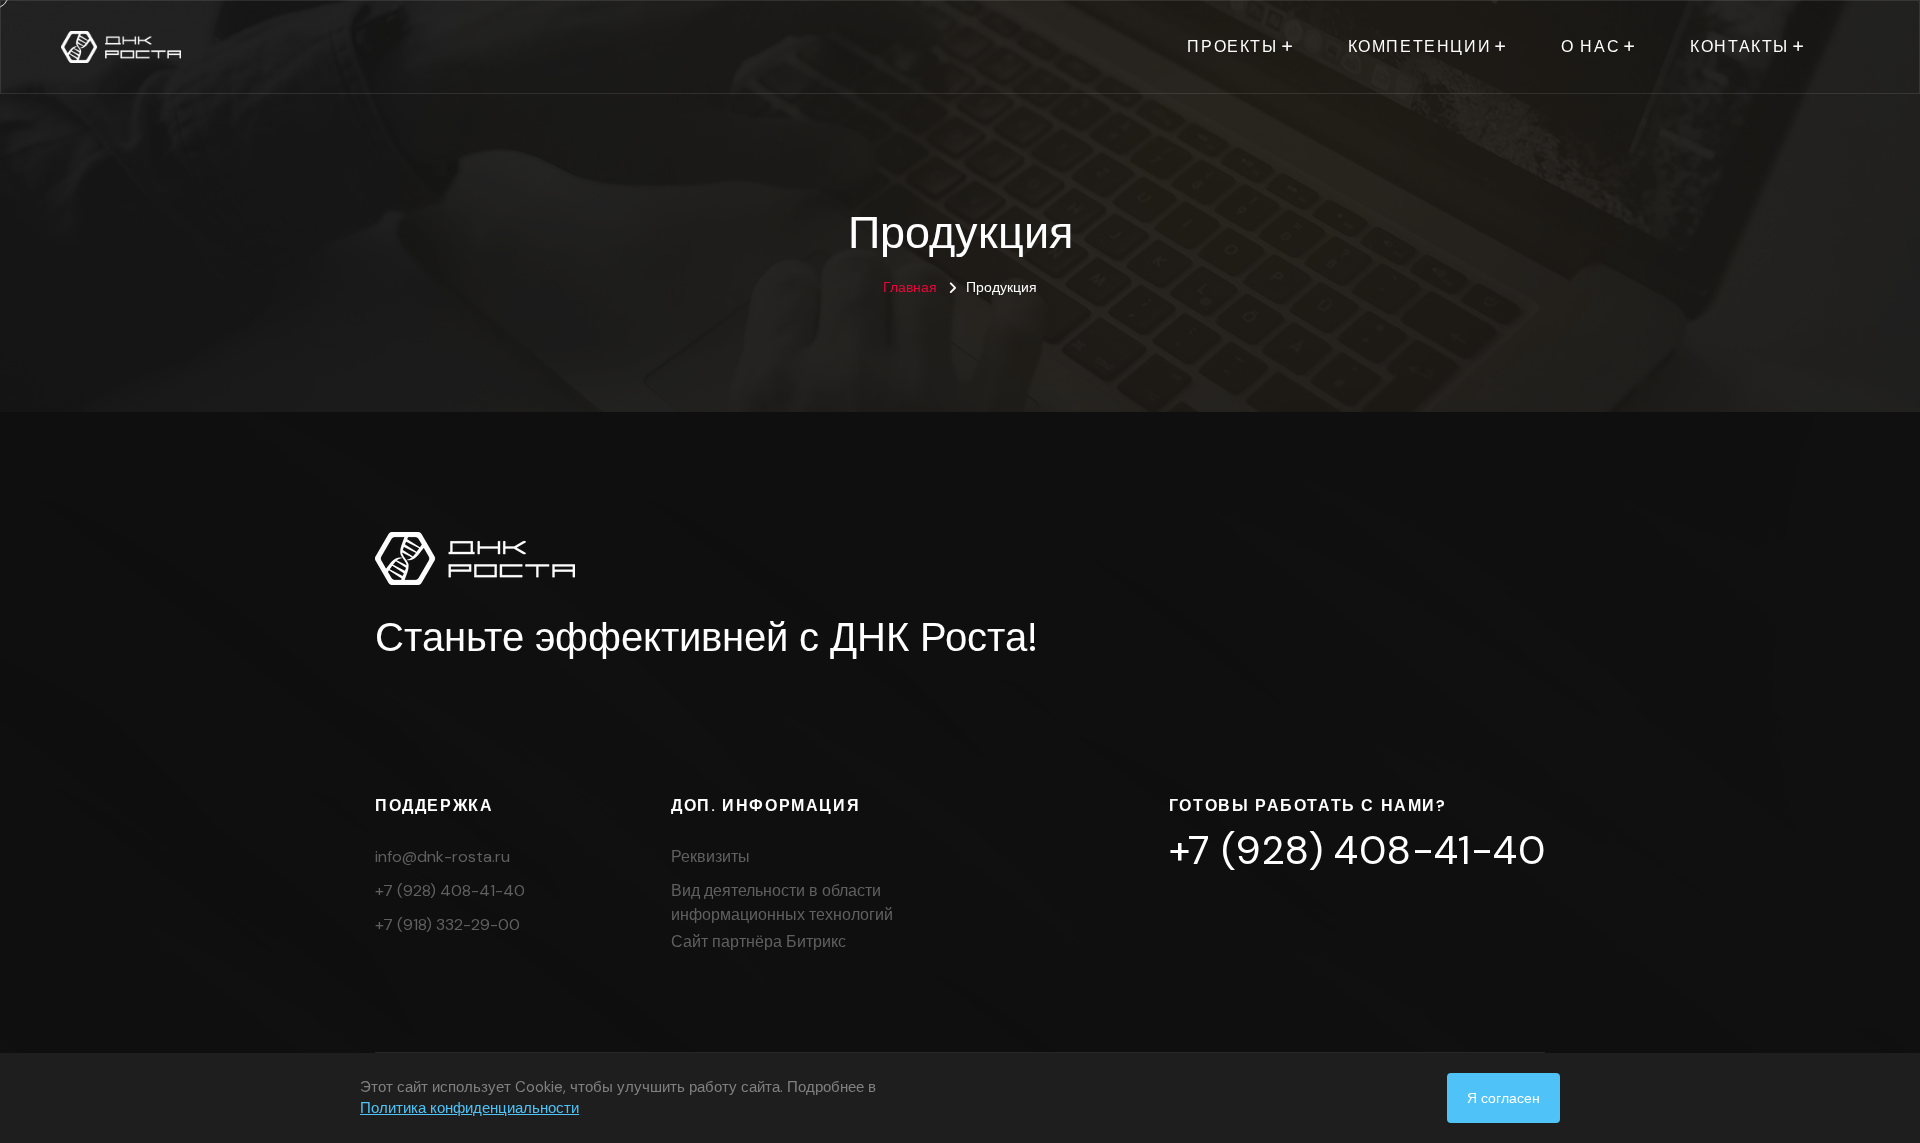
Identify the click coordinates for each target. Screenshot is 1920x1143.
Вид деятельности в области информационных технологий (782, 902)
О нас (1590, 46)
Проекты (1232, 46)
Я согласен (1503, 1098)
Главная (910, 287)
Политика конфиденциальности (469, 1108)
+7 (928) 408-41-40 (450, 890)
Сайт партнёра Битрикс (758, 941)
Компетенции (1420, 46)
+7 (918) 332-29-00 (447, 924)
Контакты (1739, 46)
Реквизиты (710, 856)
